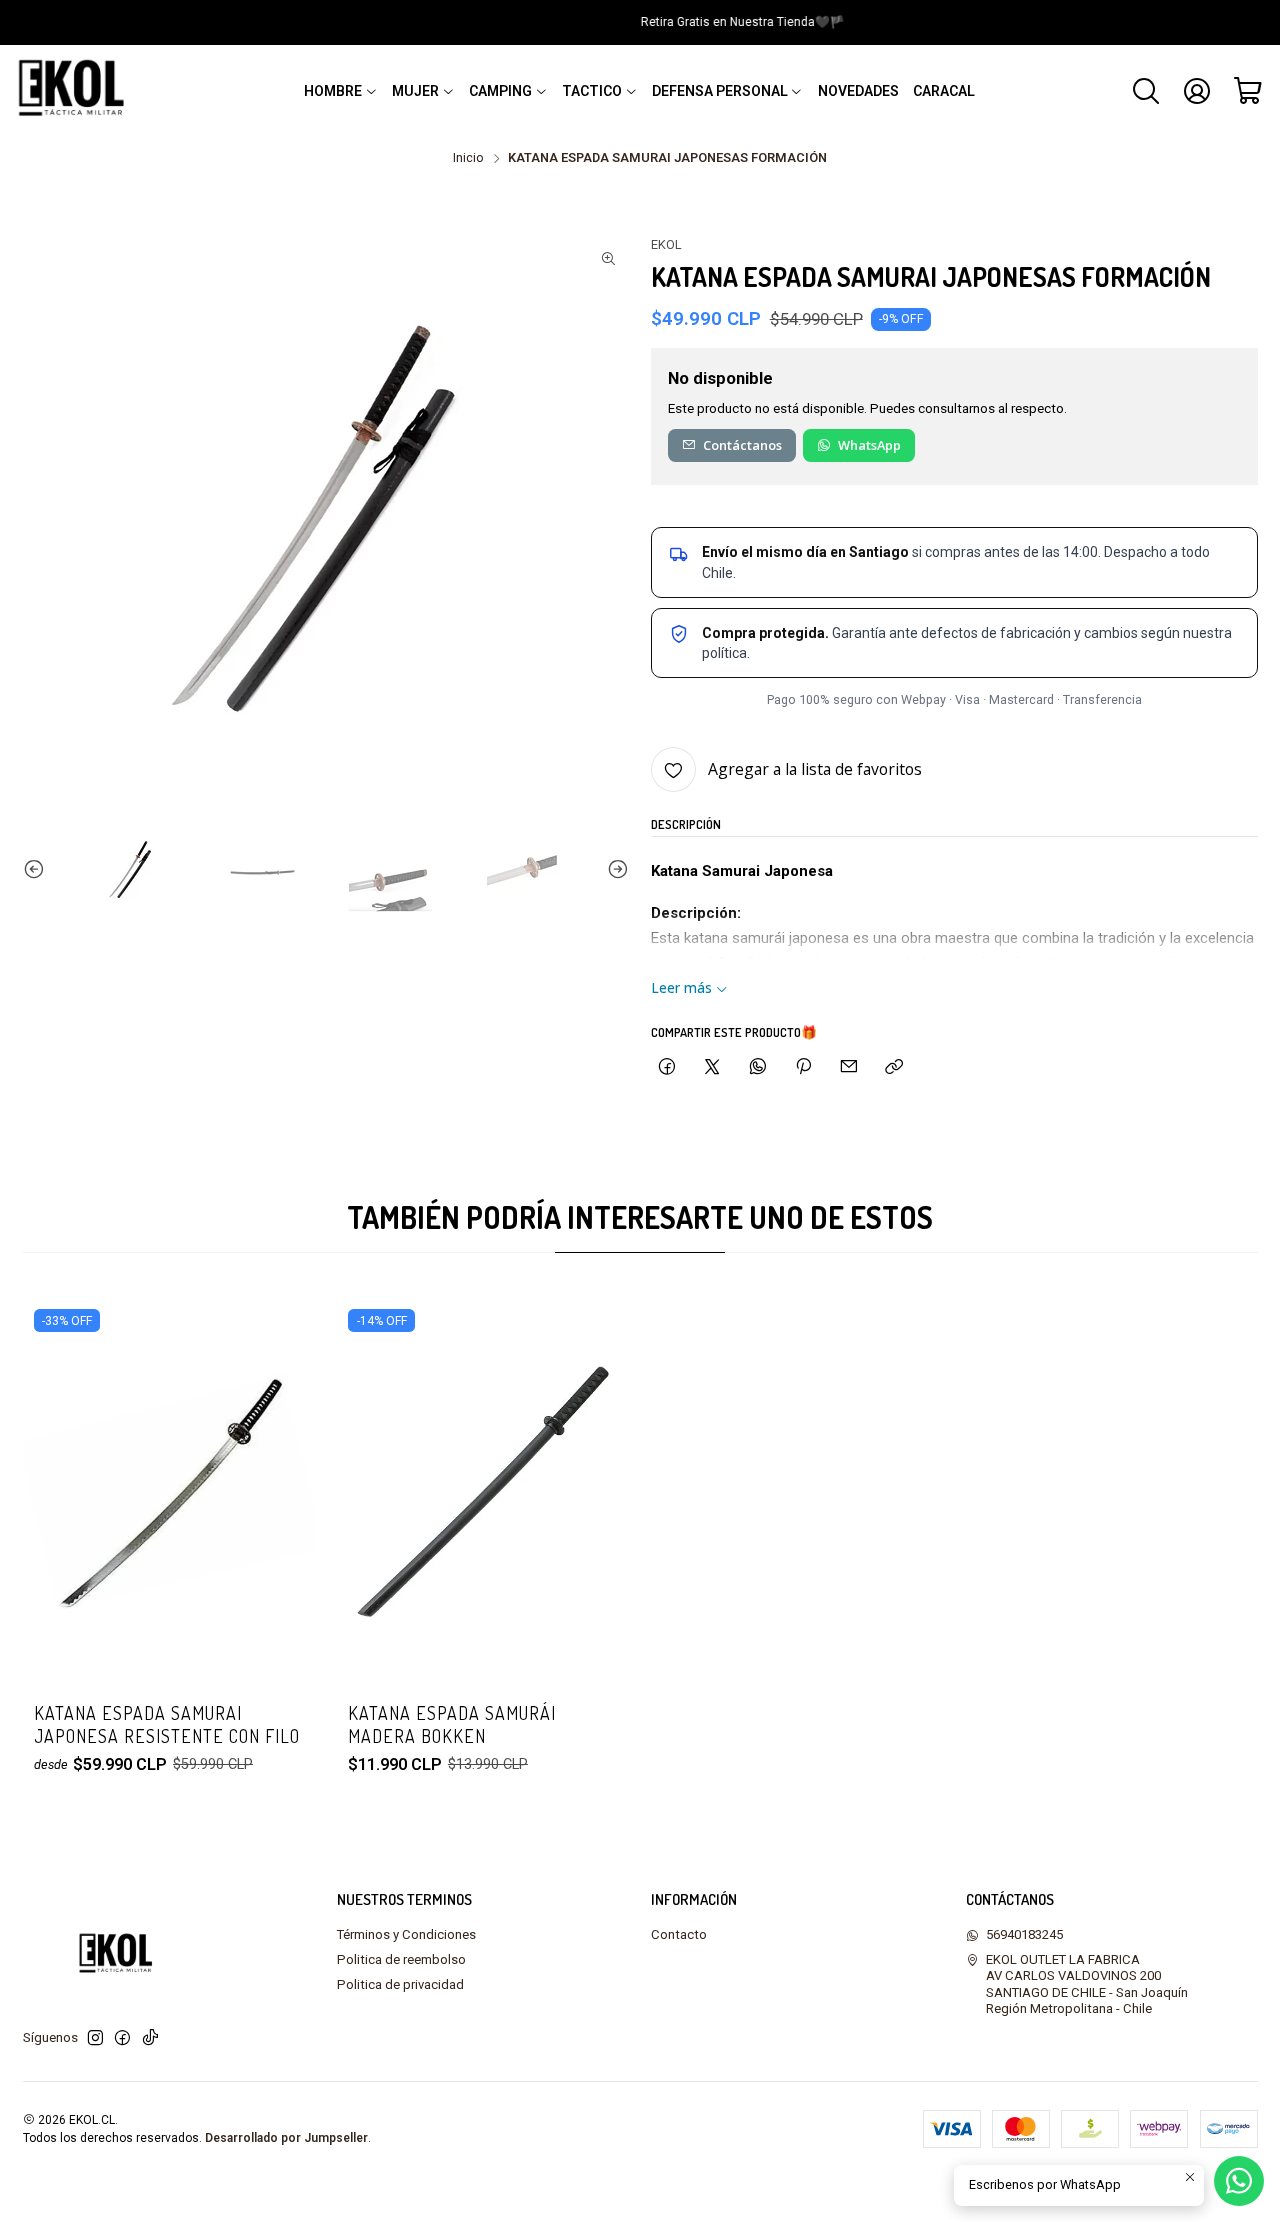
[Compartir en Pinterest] (803, 1066)
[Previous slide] (38, 870)
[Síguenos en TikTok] (150, 2038)
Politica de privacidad (400, 1984)
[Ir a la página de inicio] (76, 91)
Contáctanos (742, 445)
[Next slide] (614, 870)
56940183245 (1024, 1934)
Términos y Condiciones (406, 1934)
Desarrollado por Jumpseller (286, 2138)
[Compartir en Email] (849, 1066)
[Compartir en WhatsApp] (757, 1066)
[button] (341, 91)
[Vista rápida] (281, 1519)
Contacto (679, 1934)
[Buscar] (1146, 91)
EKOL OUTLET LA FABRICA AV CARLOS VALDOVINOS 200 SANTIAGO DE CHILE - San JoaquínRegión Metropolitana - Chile (1087, 1984)
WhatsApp (869, 445)
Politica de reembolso (401, 1959)
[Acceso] (1197, 91)
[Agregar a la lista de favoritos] (281, 1465)
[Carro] (1248, 91)
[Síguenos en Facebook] (122, 2038)
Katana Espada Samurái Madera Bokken (452, 1724)
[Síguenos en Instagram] (95, 2038)
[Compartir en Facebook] (666, 1066)
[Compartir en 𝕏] (712, 1066)
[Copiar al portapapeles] (894, 1066)
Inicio (468, 158)
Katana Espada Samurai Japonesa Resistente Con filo (167, 1724)
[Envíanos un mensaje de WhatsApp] (1239, 2181)
